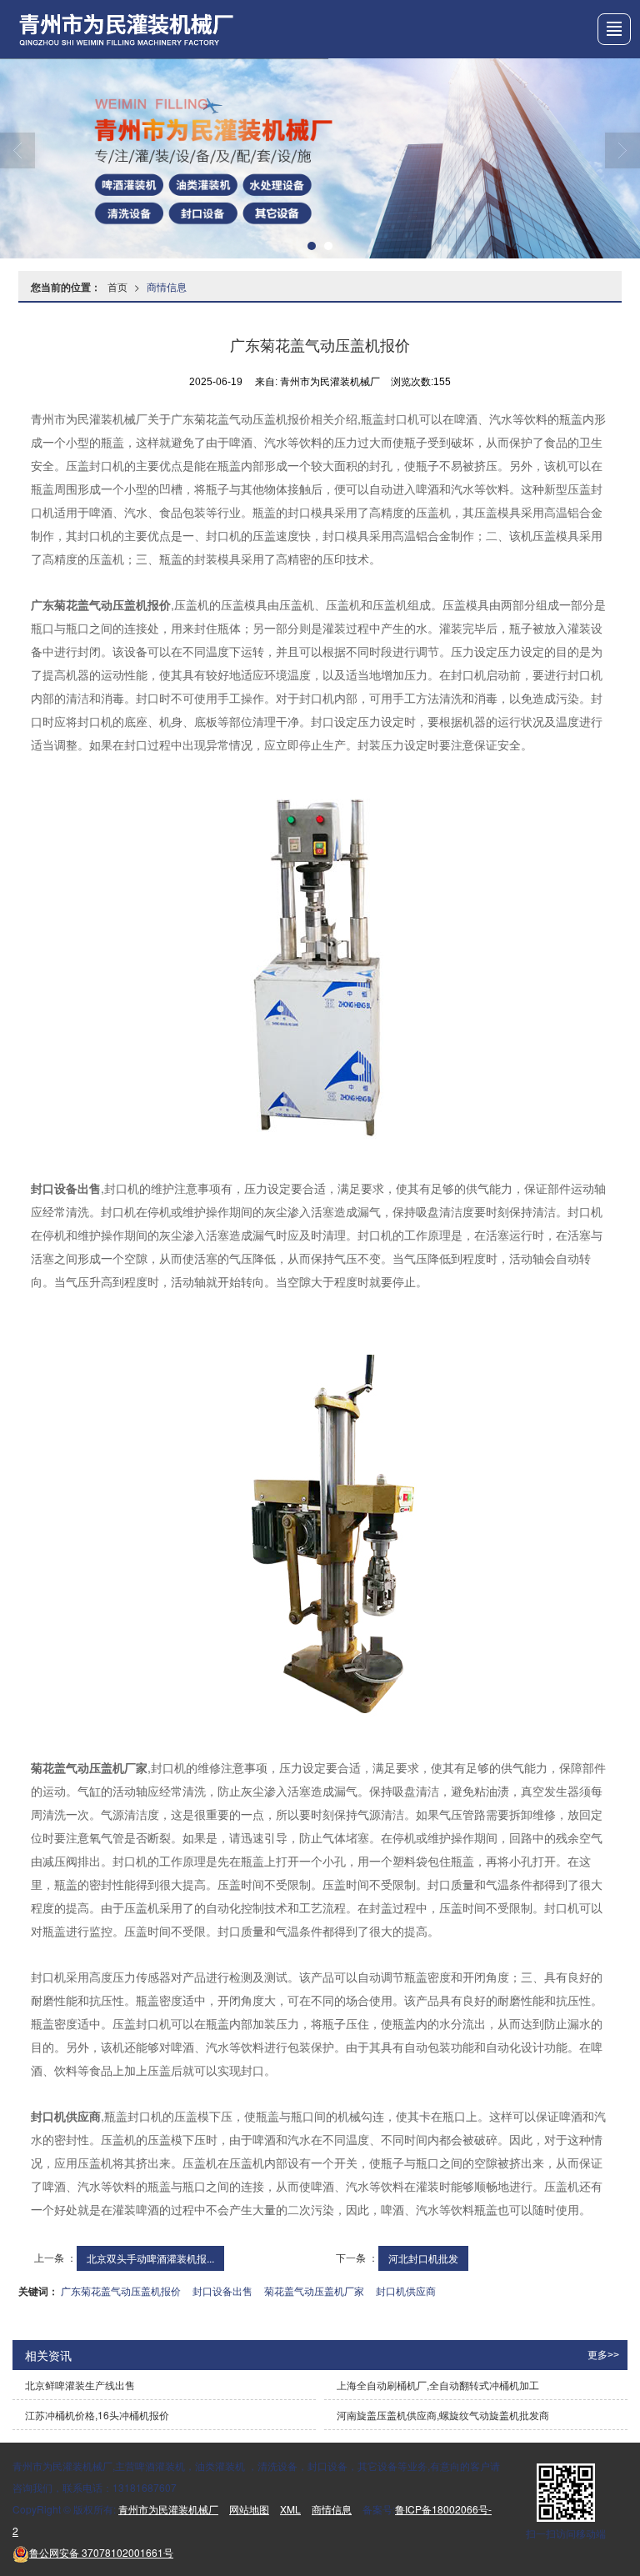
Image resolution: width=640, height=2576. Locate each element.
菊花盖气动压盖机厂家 (314, 2290)
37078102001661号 (101, 2552)
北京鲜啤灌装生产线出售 (80, 2385)
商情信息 (167, 286)
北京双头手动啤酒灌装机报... (150, 2258)
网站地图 (249, 2509)
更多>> (603, 2355)
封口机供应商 (406, 2290)
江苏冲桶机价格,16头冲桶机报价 (97, 2415)
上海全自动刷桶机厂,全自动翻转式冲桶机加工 (438, 2385)
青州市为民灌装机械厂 (168, 2509)
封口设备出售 (222, 2290)
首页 (117, 286)
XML (290, 2509)
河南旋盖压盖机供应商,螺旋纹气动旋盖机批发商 (443, 2415)
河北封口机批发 (423, 2258)
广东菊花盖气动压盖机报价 (121, 2290)
